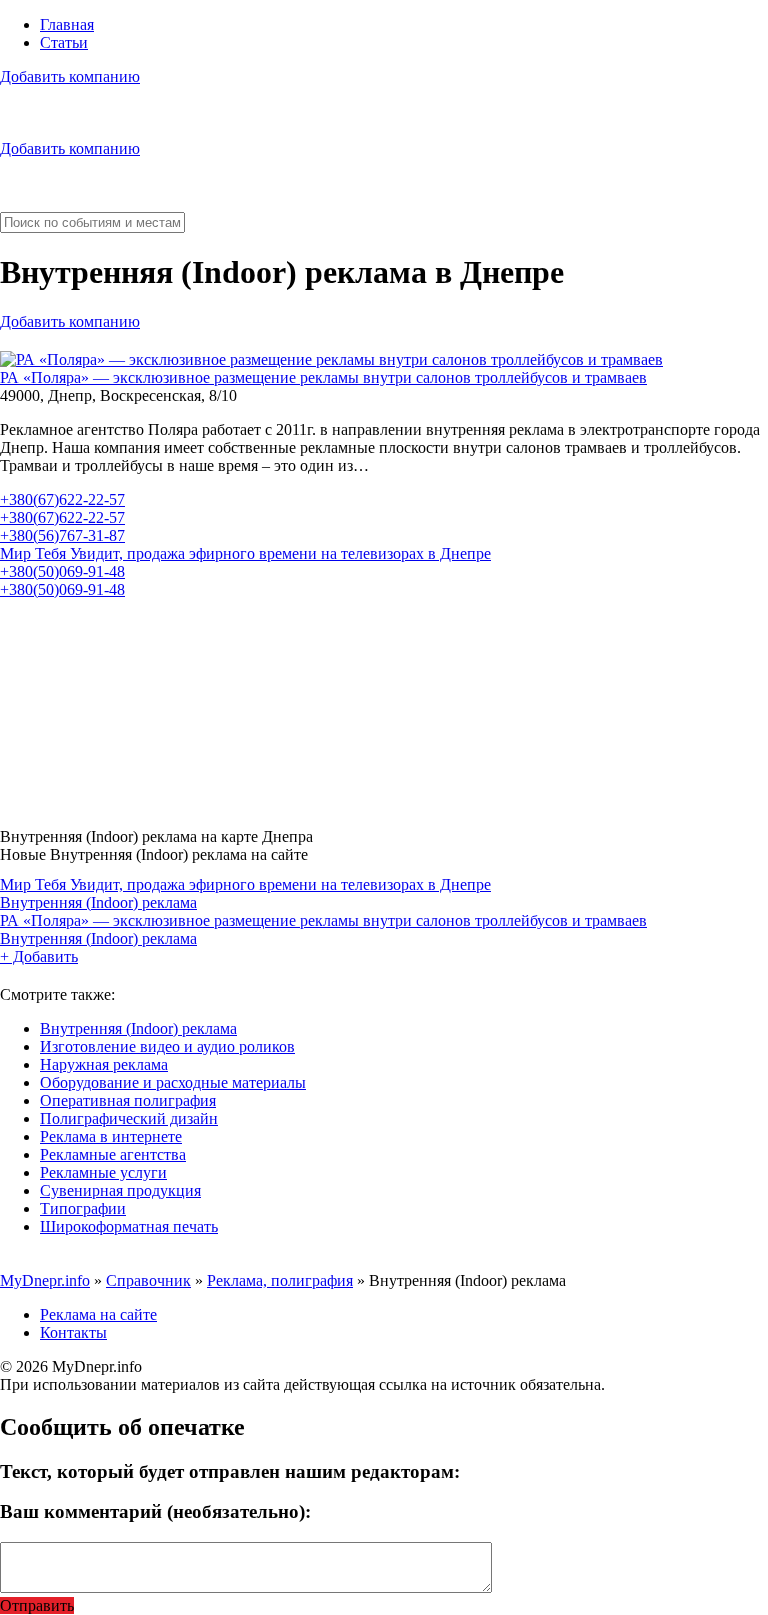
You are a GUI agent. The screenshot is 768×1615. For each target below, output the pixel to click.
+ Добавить (39, 956)
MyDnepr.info (45, 1280)
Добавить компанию (70, 76)
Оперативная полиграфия (128, 1100)
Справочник (148, 1280)
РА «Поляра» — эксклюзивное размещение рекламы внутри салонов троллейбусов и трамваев (323, 377)
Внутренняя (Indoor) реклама (98, 902)
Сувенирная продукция (120, 1190)
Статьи (64, 42)
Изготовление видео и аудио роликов (167, 1046)
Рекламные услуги (103, 1172)
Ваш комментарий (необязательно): (155, 1511)
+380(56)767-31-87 (62, 535)
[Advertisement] (384, 705)
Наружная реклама (104, 1064)
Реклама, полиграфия (280, 1280)
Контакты (73, 1332)
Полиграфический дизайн (129, 1118)
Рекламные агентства (113, 1154)
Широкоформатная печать (129, 1226)
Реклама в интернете (111, 1136)
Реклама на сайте (98, 1314)
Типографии (83, 1208)
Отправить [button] (37, 1605)
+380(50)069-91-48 (62, 571)
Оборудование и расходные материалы (173, 1082)
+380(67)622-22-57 (62, 499)
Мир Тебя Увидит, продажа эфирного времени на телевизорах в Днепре (245, 553)
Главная (67, 24)
